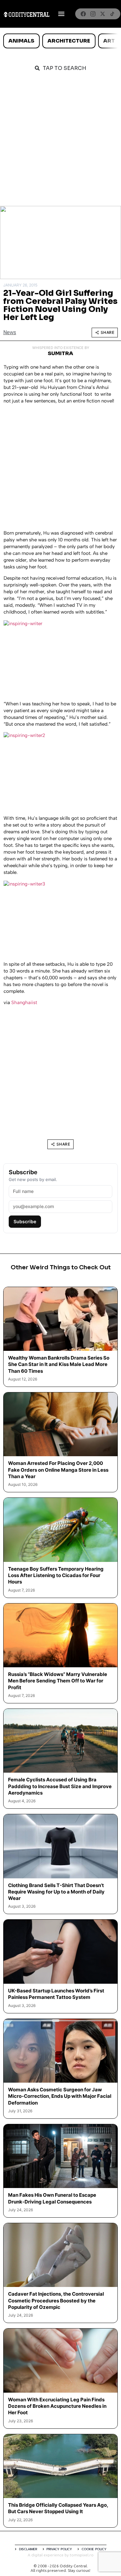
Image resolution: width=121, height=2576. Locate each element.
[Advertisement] (60, 142)
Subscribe (25, 1221)
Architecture (69, 41)
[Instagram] (93, 14)
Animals (21, 41)
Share (108, 332)
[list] (60, 41)
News (10, 332)
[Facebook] (83, 14)
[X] (103, 14)
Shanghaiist (24, 1002)
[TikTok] (112, 14)
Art (109, 41)
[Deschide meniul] (61, 14)
